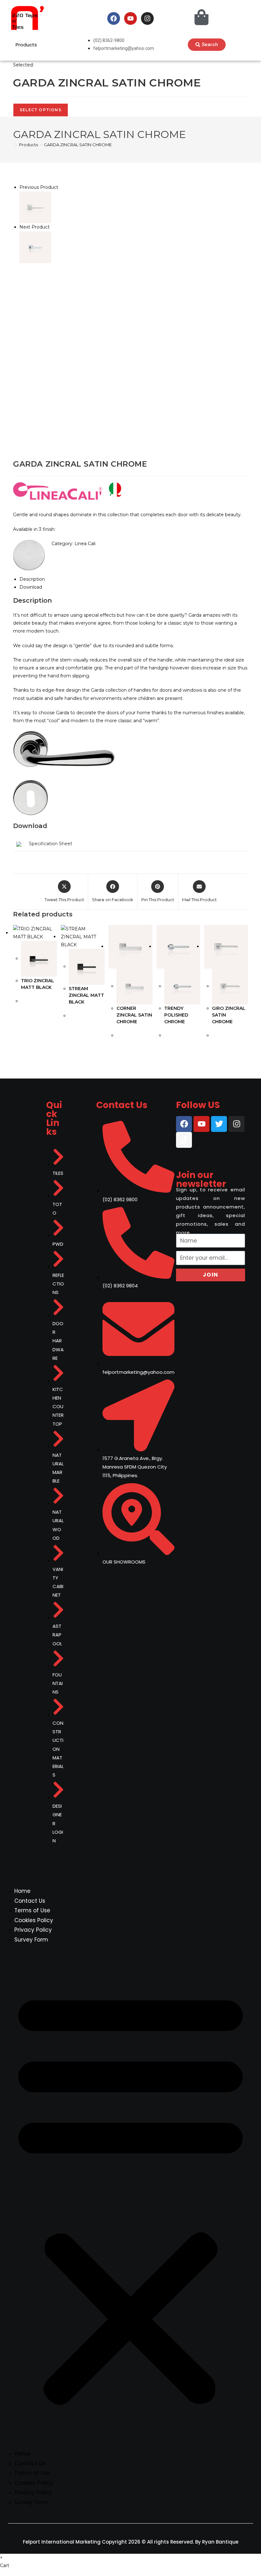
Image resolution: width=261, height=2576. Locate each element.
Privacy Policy (33, 1930)
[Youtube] (130, 18)
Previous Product (39, 187)
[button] (130, 2197)
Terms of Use (32, 1910)
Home (22, 1891)
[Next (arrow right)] (250, 1288)
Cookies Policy (34, 1920)
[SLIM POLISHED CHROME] (35, 207)
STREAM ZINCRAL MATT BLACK (86, 995)
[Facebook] (114, 18)
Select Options (41, 110)
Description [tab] (32, 579)
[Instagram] (147, 18)
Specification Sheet (51, 844)
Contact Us (30, 1901)
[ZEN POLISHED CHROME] (35, 247)
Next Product (35, 227)
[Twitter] (219, 1124)
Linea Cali (85, 544)
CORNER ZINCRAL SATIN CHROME (134, 1015)
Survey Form (31, 1940)
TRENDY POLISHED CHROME (176, 1015)
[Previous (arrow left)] (11, 1288)
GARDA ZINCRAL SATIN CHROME (78, 145)
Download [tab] (31, 587)
